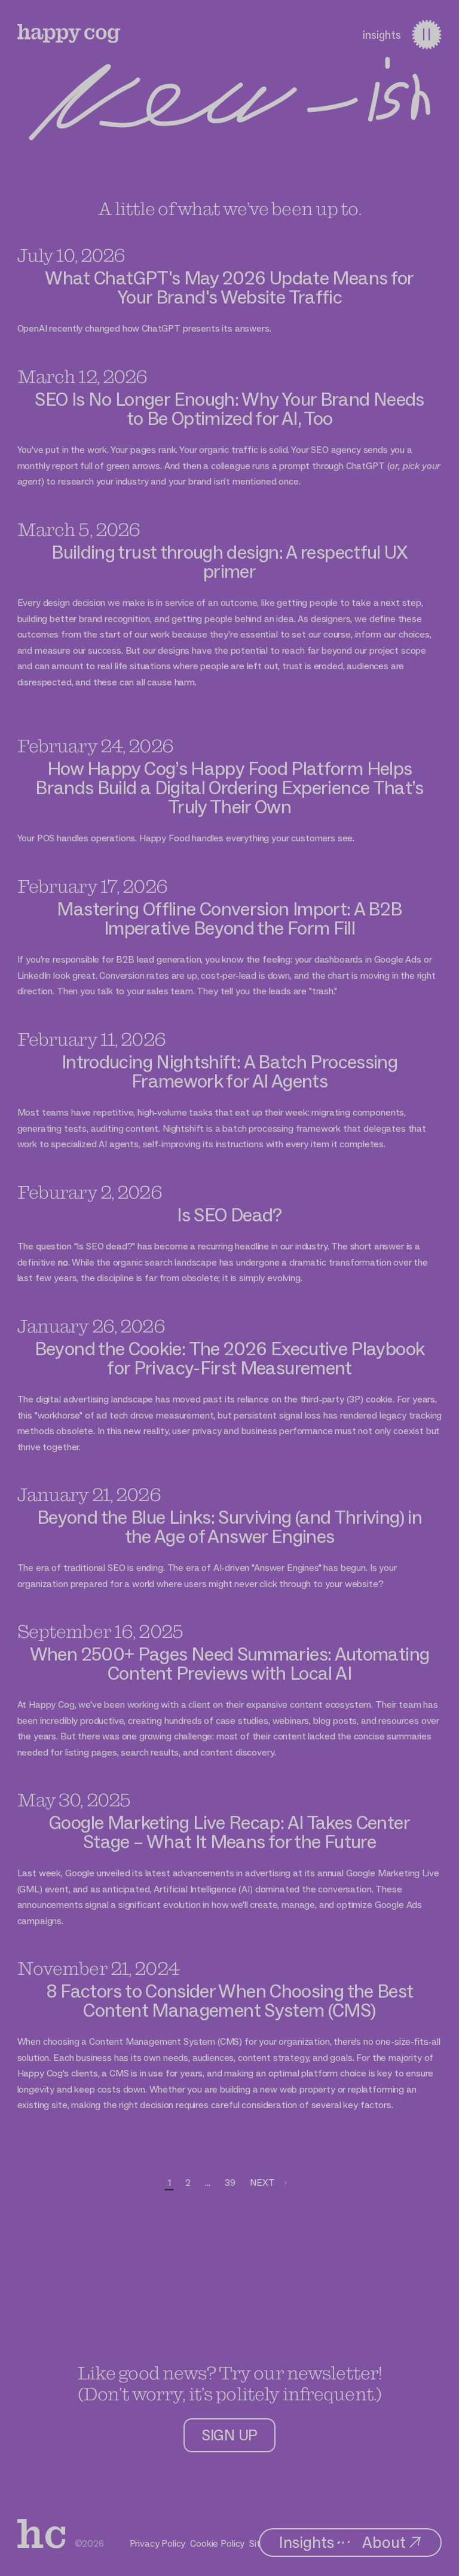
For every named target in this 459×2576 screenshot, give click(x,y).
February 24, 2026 (95, 745)
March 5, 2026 (79, 529)
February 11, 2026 (91, 1039)
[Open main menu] (426, 34)
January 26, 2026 (91, 1326)
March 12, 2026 (82, 376)
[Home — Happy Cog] (69, 33)
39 (230, 2183)
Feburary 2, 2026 (90, 1192)
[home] (41, 2534)
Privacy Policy (158, 2543)
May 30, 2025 (74, 1799)
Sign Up (229, 2435)
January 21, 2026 (89, 1494)
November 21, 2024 (98, 1968)
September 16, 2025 (100, 1631)
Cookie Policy (217, 2543)
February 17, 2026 (92, 886)
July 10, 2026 (71, 255)
